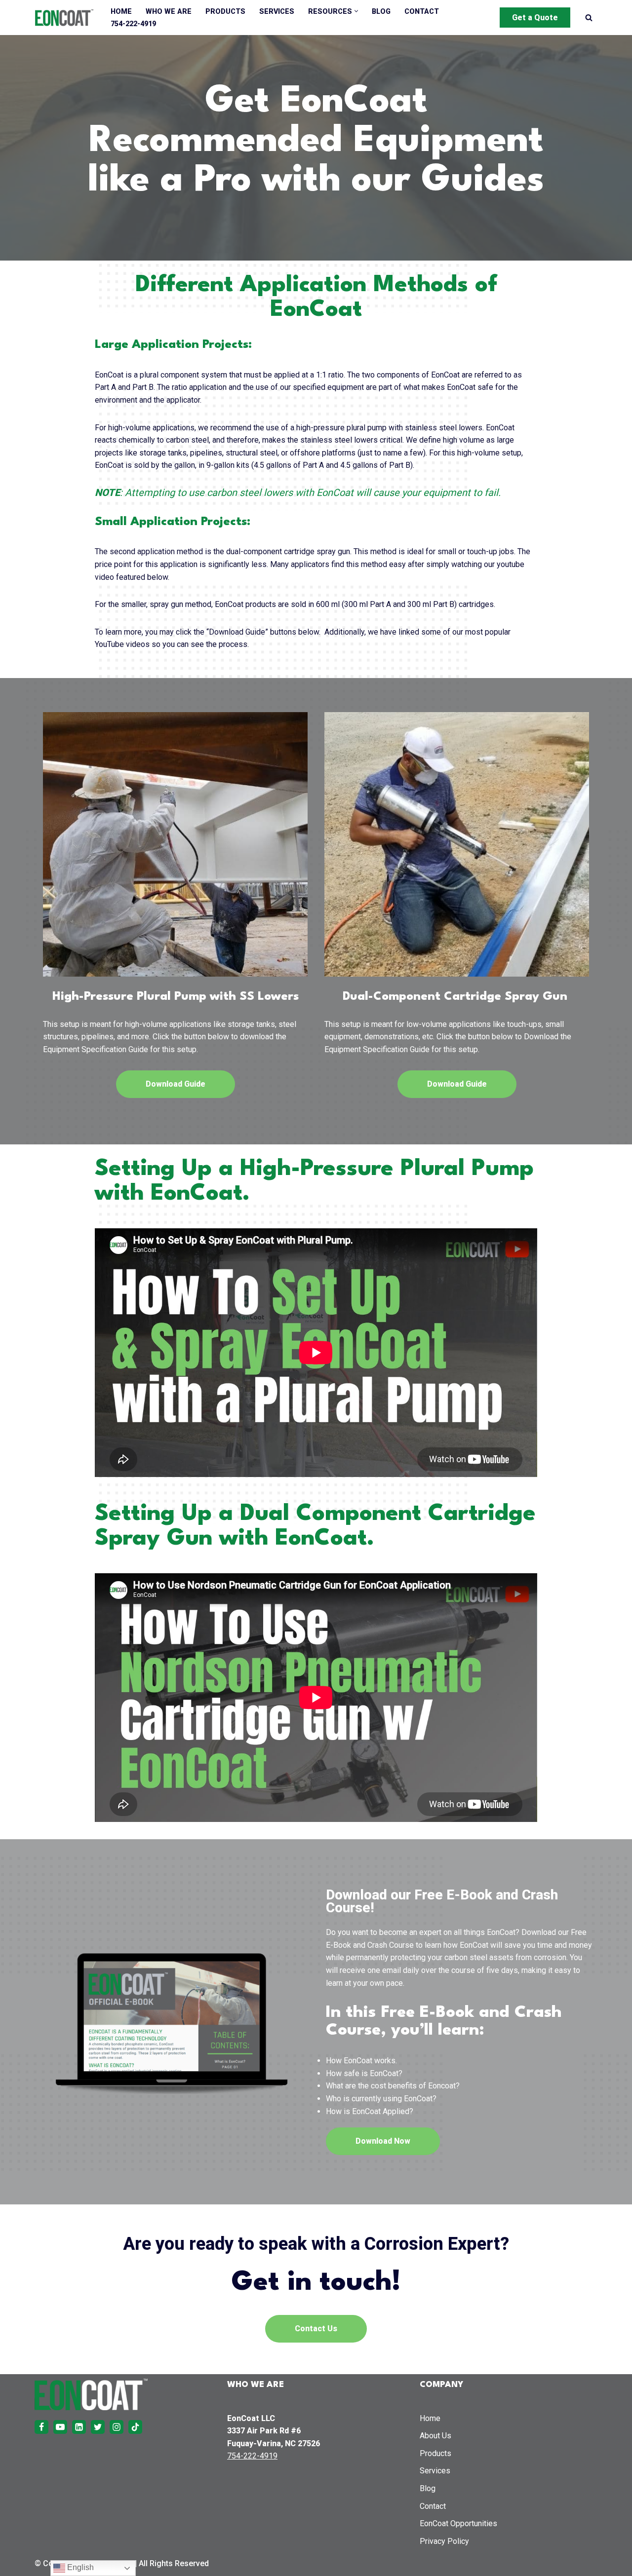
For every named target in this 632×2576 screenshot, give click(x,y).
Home (121, 12)
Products (225, 12)
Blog (381, 12)
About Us (435, 2436)
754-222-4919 (133, 24)
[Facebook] (41, 2427)
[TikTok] (135, 2427)
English (79, 2567)
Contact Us (316, 2329)
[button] (356, 11)
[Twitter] (98, 2427)
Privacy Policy (444, 2541)
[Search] (589, 18)
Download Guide (176, 1084)
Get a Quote (535, 18)
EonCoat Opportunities (458, 2523)
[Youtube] (60, 2427)
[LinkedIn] (79, 2427)
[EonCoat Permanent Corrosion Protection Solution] (64, 18)
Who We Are (169, 12)
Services (277, 12)
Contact (422, 12)
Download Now (383, 2141)
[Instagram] (117, 2427)
